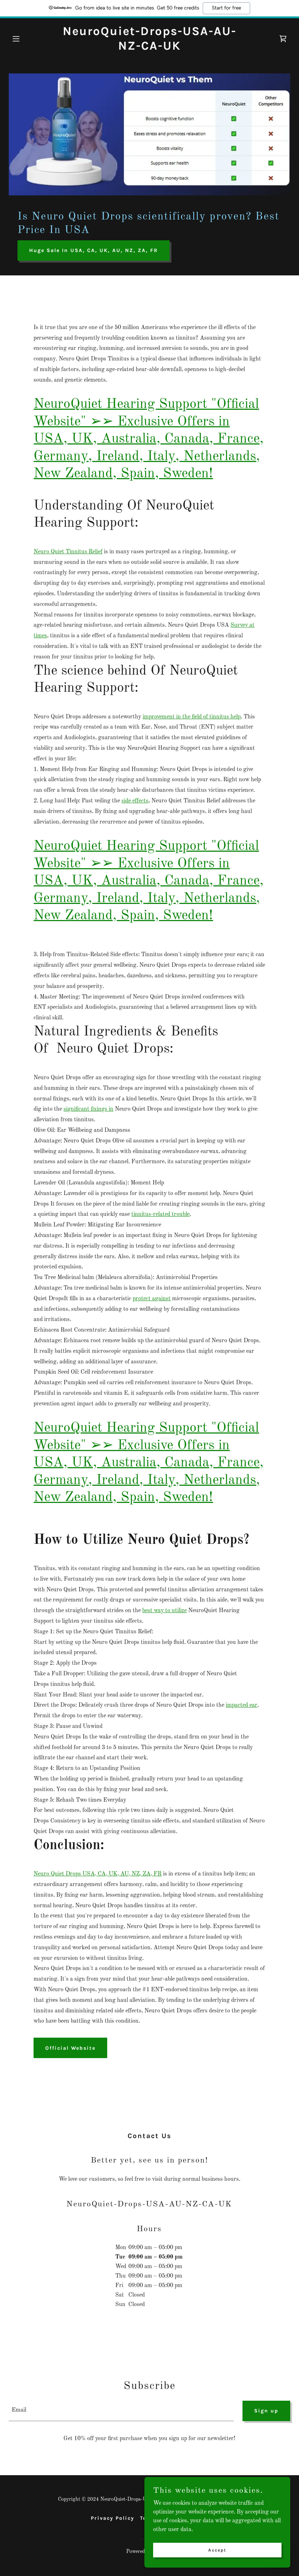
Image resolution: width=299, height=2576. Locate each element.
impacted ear (242, 1705)
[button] (30, 39)
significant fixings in (88, 1109)
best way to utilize (164, 1611)
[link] (149, 48)
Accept (217, 2550)
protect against (152, 1299)
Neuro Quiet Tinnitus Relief (68, 552)
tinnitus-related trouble (160, 1214)
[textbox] (121, 2411)
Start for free (226, 8)
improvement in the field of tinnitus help (192, 717)
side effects (135, 801)
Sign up (266, 2411)
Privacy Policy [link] (112, 2518)
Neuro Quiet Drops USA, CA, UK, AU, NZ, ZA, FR (98, 1874)
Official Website (70, 2048)
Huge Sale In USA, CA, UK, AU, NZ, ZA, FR (94, 250)
